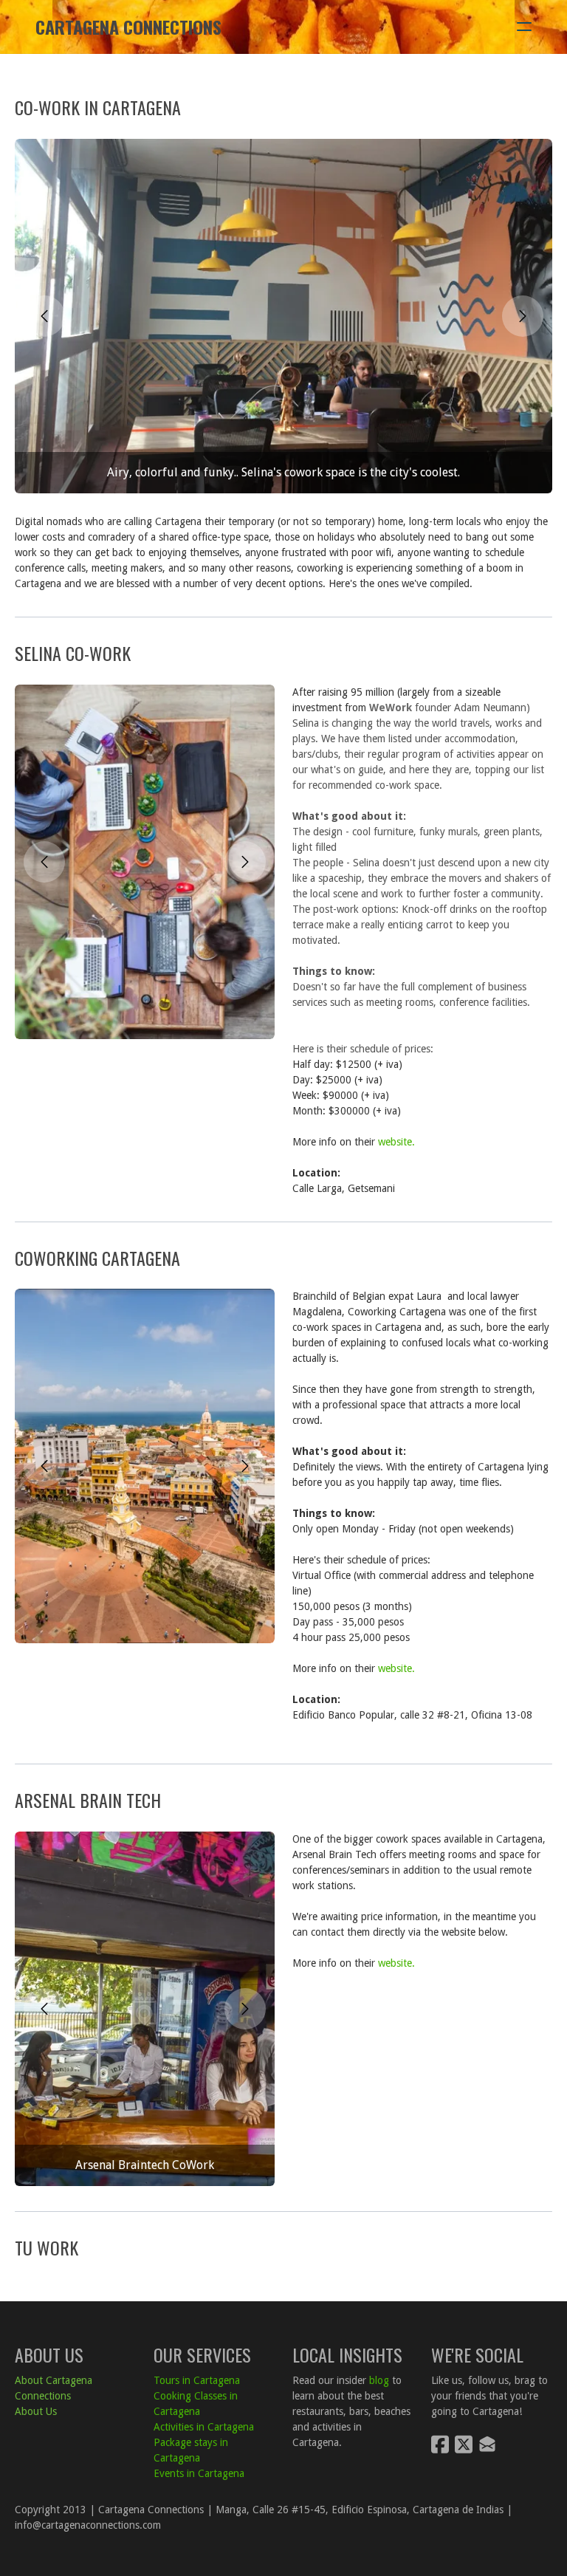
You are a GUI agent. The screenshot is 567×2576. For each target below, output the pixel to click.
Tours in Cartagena (197, 2380)
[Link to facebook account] (440, 2444)
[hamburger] (524, 27)
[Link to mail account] (487, 2444)
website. (398, 1142)
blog (379, 2380)
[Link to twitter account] (464, 2444)
